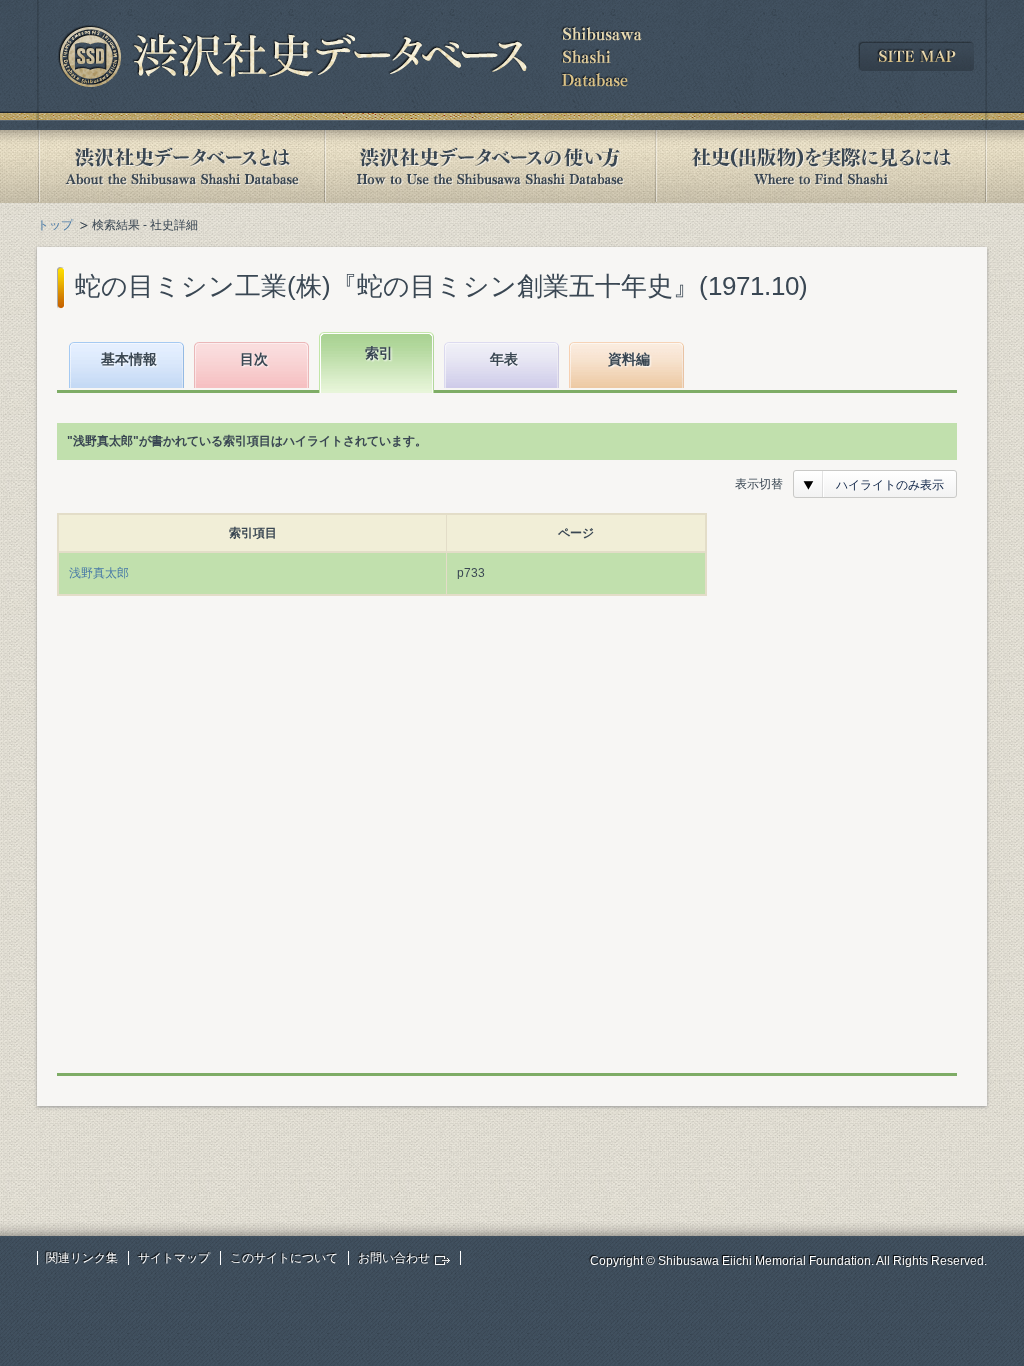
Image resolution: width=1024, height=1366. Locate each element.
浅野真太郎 (99, 573)
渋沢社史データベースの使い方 (490, 166)
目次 (254, 359)
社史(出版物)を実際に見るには (821, 166)
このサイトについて (284, 1258)
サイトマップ (174, 1258)
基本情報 (129, 359)
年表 (504, 359)
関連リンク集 (82, 1258)
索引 (379, 353)
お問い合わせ (394, 1258)
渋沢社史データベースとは (180, 166)
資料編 (629, 359)
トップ (55, 225)
